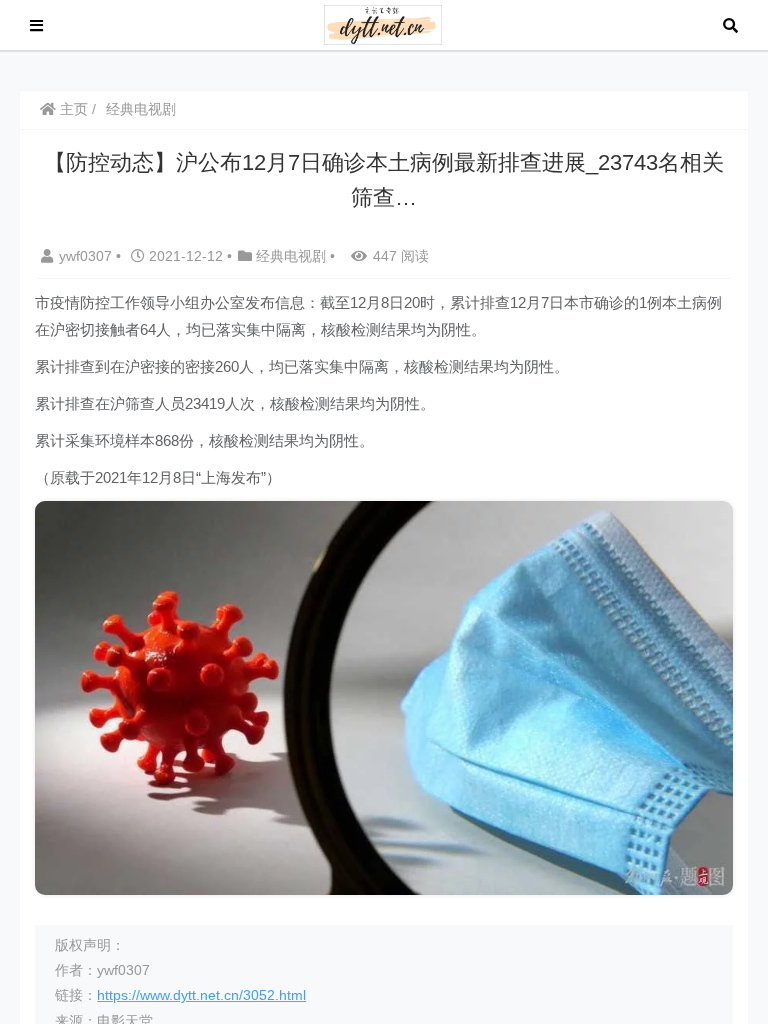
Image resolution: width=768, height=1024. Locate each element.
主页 (72, 109)
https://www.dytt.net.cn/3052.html (201, 995)
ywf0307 (87, 256)
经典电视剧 (141, 109)
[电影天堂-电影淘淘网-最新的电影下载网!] (383, 23)
